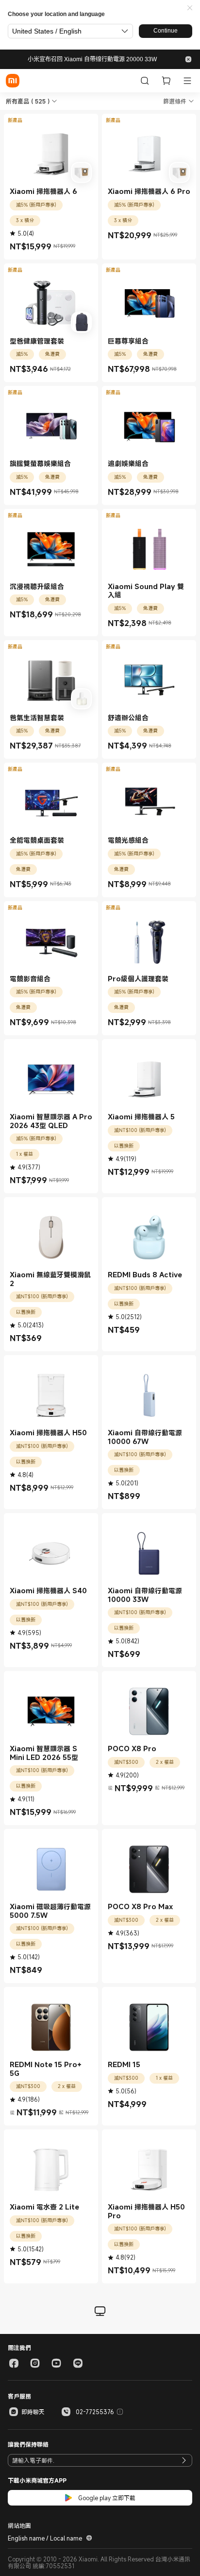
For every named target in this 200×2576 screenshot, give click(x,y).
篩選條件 (175, 101)
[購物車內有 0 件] (166, 81)
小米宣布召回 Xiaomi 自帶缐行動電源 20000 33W (92, 59)
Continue (166, 31)
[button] (190, 8)
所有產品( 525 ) (28, 101)
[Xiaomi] (13, 81)
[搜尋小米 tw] (145, 81)
